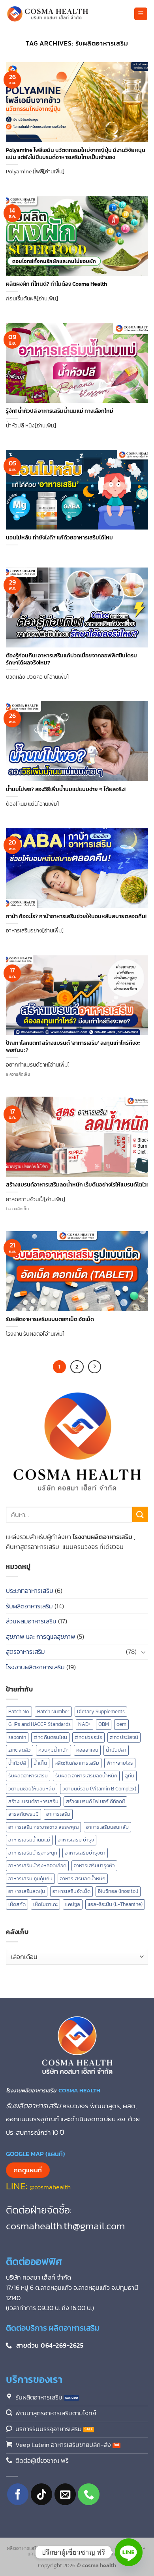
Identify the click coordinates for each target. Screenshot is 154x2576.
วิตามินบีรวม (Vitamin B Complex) (99, 1789)
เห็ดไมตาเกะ (45, 1904)
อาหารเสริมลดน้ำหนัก (83, 1878)
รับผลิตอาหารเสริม (29, 1606)
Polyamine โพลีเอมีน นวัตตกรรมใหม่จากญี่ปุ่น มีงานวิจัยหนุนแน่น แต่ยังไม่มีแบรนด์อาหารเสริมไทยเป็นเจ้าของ (76, 154)
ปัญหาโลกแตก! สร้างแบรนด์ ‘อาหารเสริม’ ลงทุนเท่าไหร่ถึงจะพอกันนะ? (73, 1047)
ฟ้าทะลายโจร (120, 1763)
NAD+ (85, 1724)
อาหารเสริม (58, 1814)
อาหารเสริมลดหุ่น (27, 1891)
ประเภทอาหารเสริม (30, 1591)
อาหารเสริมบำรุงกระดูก (33, 1853)
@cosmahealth (50, 2187)
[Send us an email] (65, 2494)
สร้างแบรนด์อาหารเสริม (33, 1801)
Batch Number (53, 1711)
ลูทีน (130, 1776)
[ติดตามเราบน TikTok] (42, 2494)
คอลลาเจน (87, 1750)
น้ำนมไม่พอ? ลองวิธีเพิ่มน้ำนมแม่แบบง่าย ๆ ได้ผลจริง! (66, 790)
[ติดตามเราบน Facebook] (18, 2494)
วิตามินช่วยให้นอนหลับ (32, 1789)
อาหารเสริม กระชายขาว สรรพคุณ (43, 1827)
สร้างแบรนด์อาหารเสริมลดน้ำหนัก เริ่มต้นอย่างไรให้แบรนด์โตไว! (77, 1185)
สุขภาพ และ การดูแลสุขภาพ (41, 1636)
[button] (141, 14)
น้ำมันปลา (116, 1750)
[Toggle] (143, 1652)
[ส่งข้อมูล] (140, 1514)
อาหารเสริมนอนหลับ (107, 1827)
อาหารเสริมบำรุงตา (85, 1853)
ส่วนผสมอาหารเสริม (31, 1621)
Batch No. (19, 1711)
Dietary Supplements (101, 1711)
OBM (104, 1724)
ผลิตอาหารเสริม (23, 2548)
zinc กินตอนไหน (50, 1737)
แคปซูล (73, 1904)
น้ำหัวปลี (17, 1763)
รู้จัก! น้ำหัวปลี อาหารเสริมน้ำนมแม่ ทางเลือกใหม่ (60, 411)
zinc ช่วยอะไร (88, 1737)
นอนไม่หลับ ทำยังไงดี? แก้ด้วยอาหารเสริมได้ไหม (59, 538)
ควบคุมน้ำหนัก (54, 1750)
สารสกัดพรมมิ (23, 1814)
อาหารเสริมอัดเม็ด (71, 1891)
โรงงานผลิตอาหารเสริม (35, 1667)
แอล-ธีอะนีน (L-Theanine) (115, 1904)
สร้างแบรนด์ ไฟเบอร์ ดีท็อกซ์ (95, 1801)
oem (121, 1724)
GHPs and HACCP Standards (39, 1724)
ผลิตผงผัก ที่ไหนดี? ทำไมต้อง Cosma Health (56, 284)
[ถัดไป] (95, 1367)
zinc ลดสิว (20, 1750)
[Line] (129, 2552)
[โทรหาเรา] (89, 2494)
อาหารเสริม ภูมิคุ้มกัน (30, 1878)
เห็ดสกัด (17, 1904)
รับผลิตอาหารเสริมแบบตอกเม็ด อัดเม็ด (50, 1319)
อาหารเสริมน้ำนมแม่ (29, 1840)
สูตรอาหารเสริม (25, 1652)
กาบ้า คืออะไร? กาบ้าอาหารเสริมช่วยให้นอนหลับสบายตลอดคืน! (76, 917)
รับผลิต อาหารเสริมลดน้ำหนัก (86, 1776)
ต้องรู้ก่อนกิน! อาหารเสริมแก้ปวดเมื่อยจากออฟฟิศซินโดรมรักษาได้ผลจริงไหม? (71, 659)
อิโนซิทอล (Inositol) (118, 1891)
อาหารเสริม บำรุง (76, 1840)
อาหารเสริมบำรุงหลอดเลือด (37, 1865)
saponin (17, 1737)
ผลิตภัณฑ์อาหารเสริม (77, 1763)
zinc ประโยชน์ (124, 1737)
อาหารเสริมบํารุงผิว (94, 1865)
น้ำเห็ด (40, 1763)
